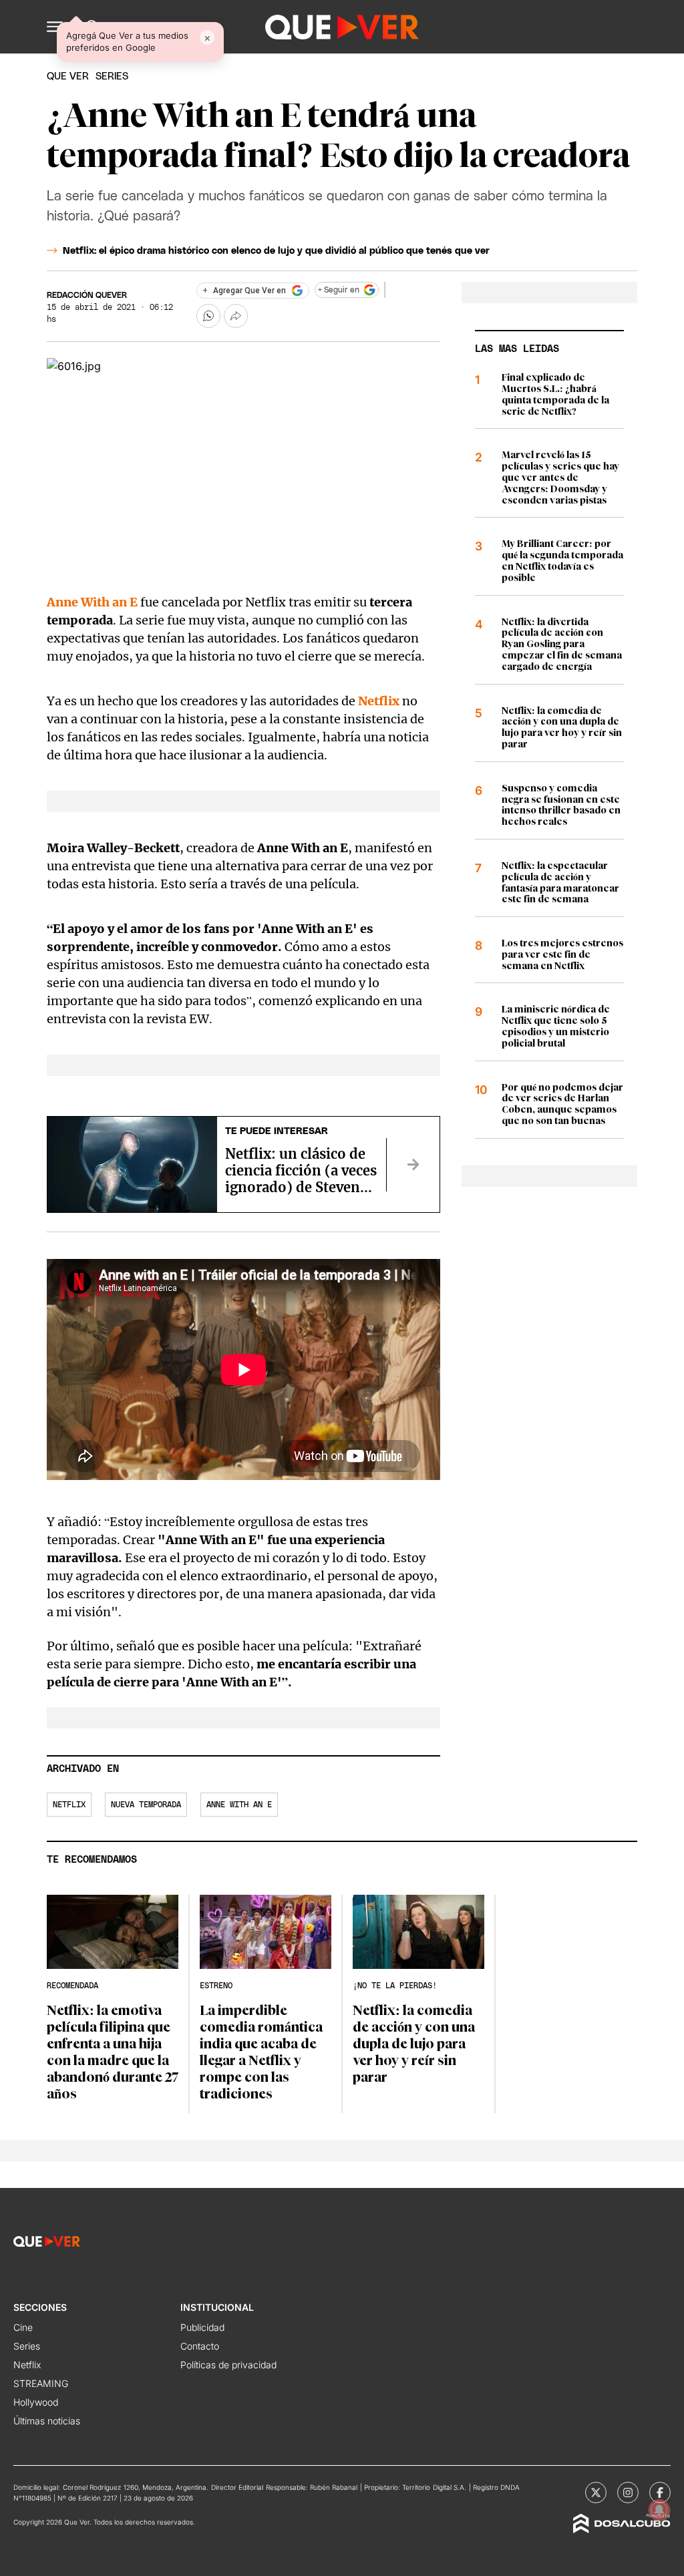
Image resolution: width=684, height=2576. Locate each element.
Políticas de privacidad (228, 2365)
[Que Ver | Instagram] (628, 2493)
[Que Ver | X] (596, 2493)
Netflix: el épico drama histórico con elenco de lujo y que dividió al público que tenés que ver (276, 251)
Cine (23, 2327)
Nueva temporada (146, 1805)
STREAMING (41, 2383)
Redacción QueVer (87, 295)
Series (27, 2346)
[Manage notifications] (659, 2510)
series (112, 76)
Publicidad (202, 2327)
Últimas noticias (47, 2421)
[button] (55, 27)
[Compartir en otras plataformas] (236, 316)
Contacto (200, 2346)
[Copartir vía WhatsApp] (208, 316)
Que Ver (68, 76)
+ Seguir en (339, 290)
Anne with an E (239, 1805)
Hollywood (36, 2402)
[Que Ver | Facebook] (660, 2493)
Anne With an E (92, 602)
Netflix (379, 701)
